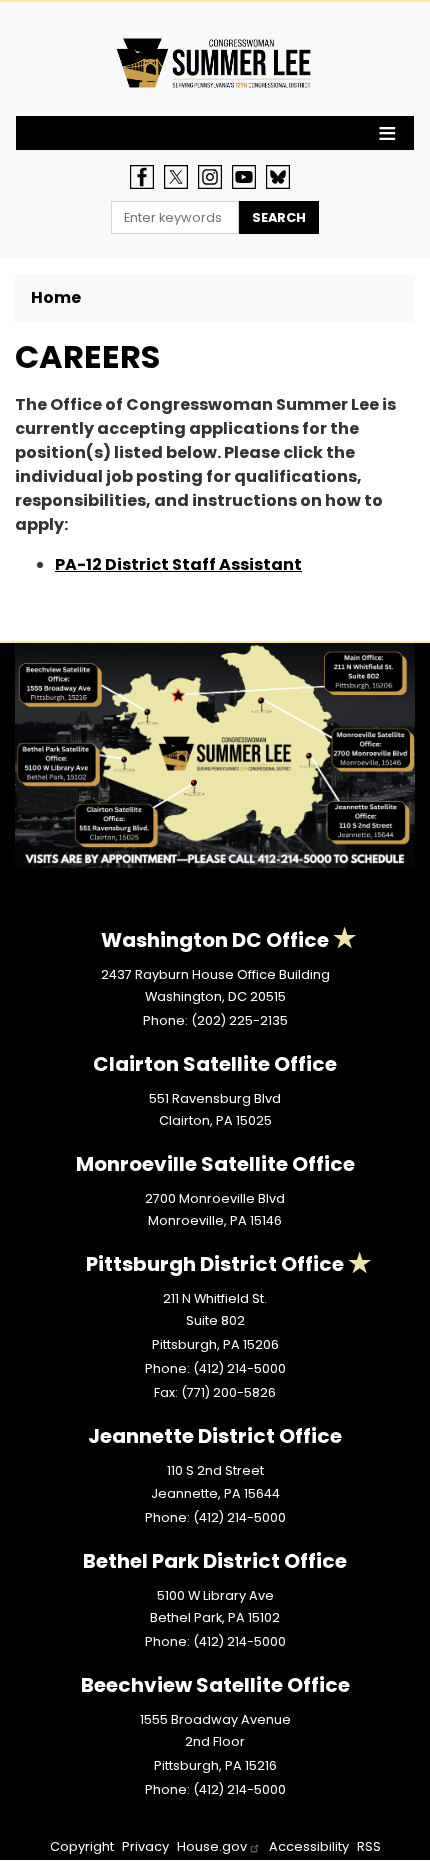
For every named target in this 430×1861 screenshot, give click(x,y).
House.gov (212, 1846)
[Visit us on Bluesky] (283, 177)
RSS (369, 1846)
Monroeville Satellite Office (215, 1164)
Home (56, 297)
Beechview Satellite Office (215, 1685)
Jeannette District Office (215, 1436)
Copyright (82, 1846)
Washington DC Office (215, 940)
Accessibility (309, 1846)
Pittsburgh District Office (215, 1264)
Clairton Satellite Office (215, 1064)
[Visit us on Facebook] (147, 177)
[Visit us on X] (181, 177)
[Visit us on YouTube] (249, 177)
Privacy (145, 1846)
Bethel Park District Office (215, 1561)
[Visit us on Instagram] (215, 177)
